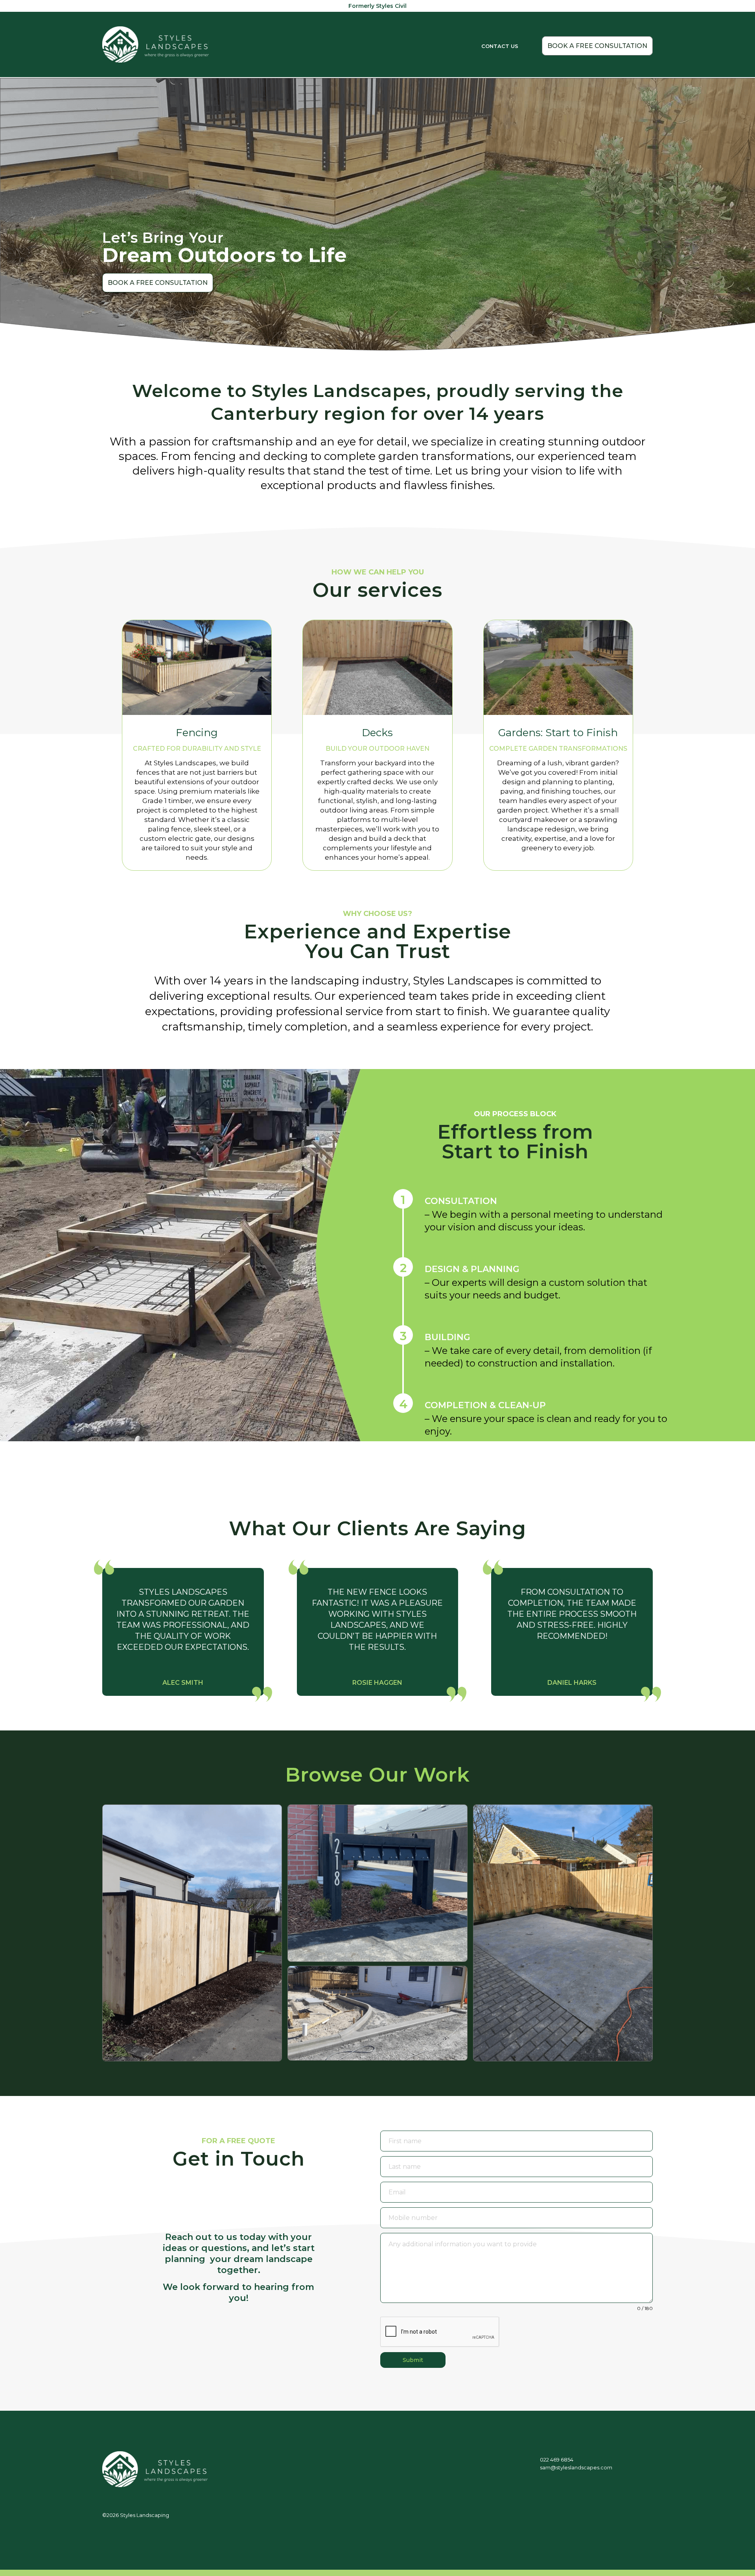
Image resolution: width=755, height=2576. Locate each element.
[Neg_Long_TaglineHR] (156, 44)
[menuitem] (500, 39)
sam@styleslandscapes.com (576, 2467)
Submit (413, 2360)
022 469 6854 (557, 2460)
